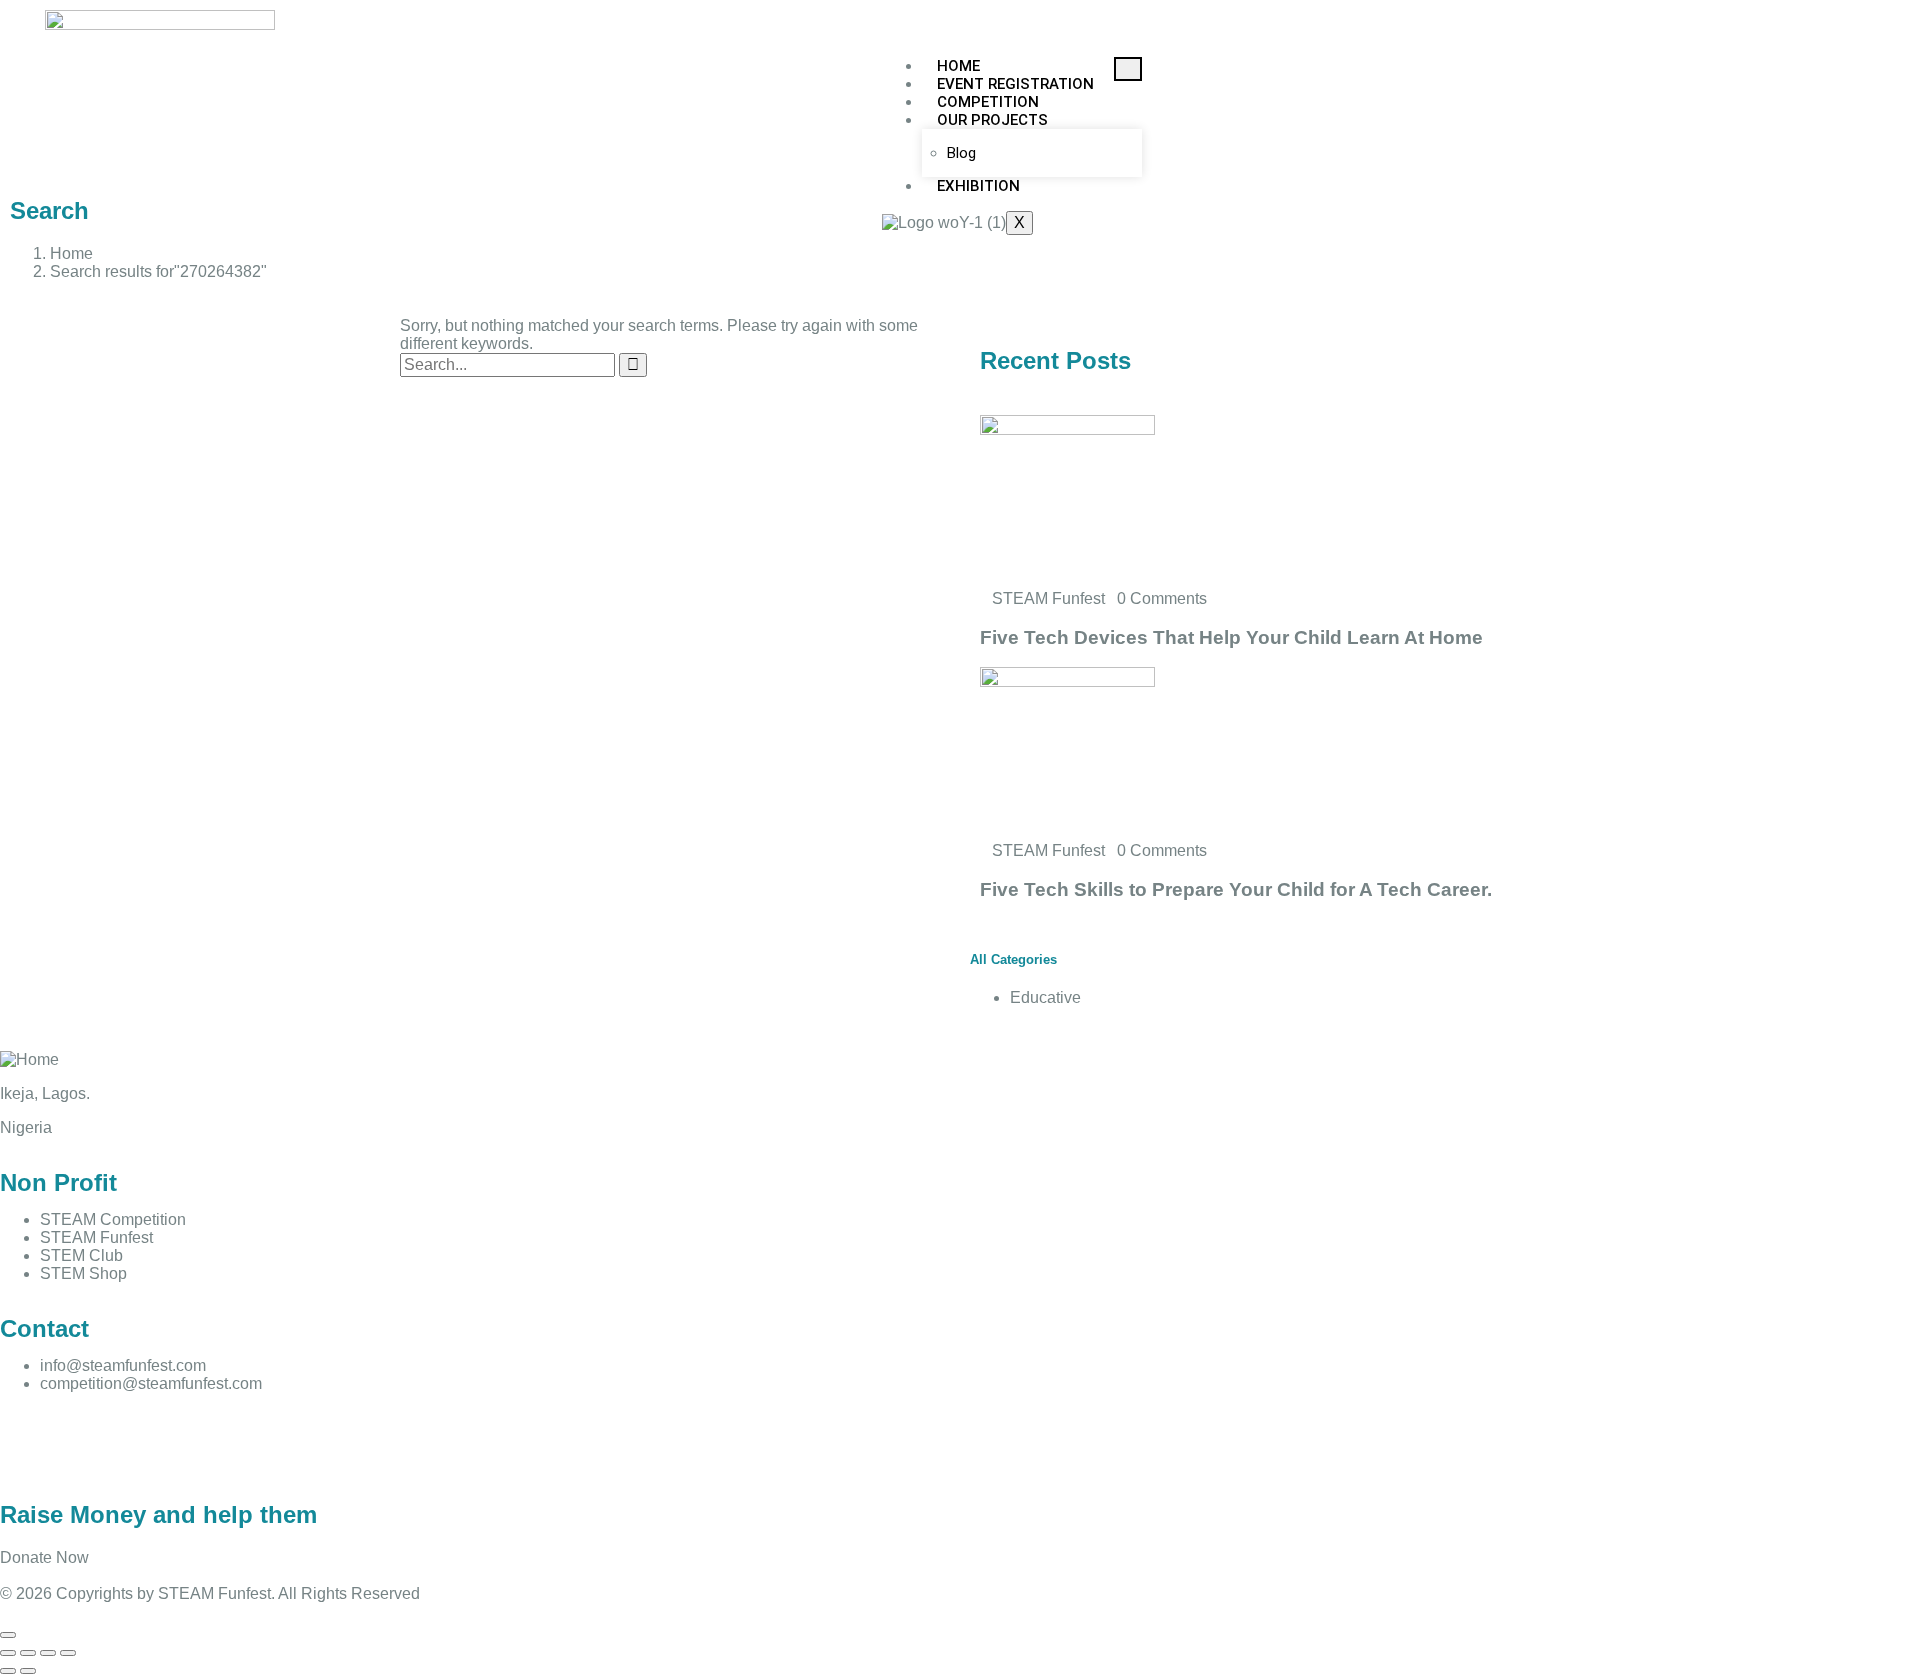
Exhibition (978, 186)
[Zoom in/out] (8, 1653)
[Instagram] (1869, 83)
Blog (961, 153)
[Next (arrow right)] (28, 1671)
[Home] (29, 1059)
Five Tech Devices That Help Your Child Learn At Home (1231, 637)
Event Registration (1015, 84)
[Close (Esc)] (68, 1653)
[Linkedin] (133, 1434)
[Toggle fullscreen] (28, 1653)
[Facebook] (25, 1434)
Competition (988, 102)
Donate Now (44, 1557)
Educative (1045, 997)
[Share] (48, 1653)
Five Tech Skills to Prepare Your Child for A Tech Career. (1238, 889)
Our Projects (992, 120)
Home (958, 66)
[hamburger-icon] (1128, 69)
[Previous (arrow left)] (8, 1671)
